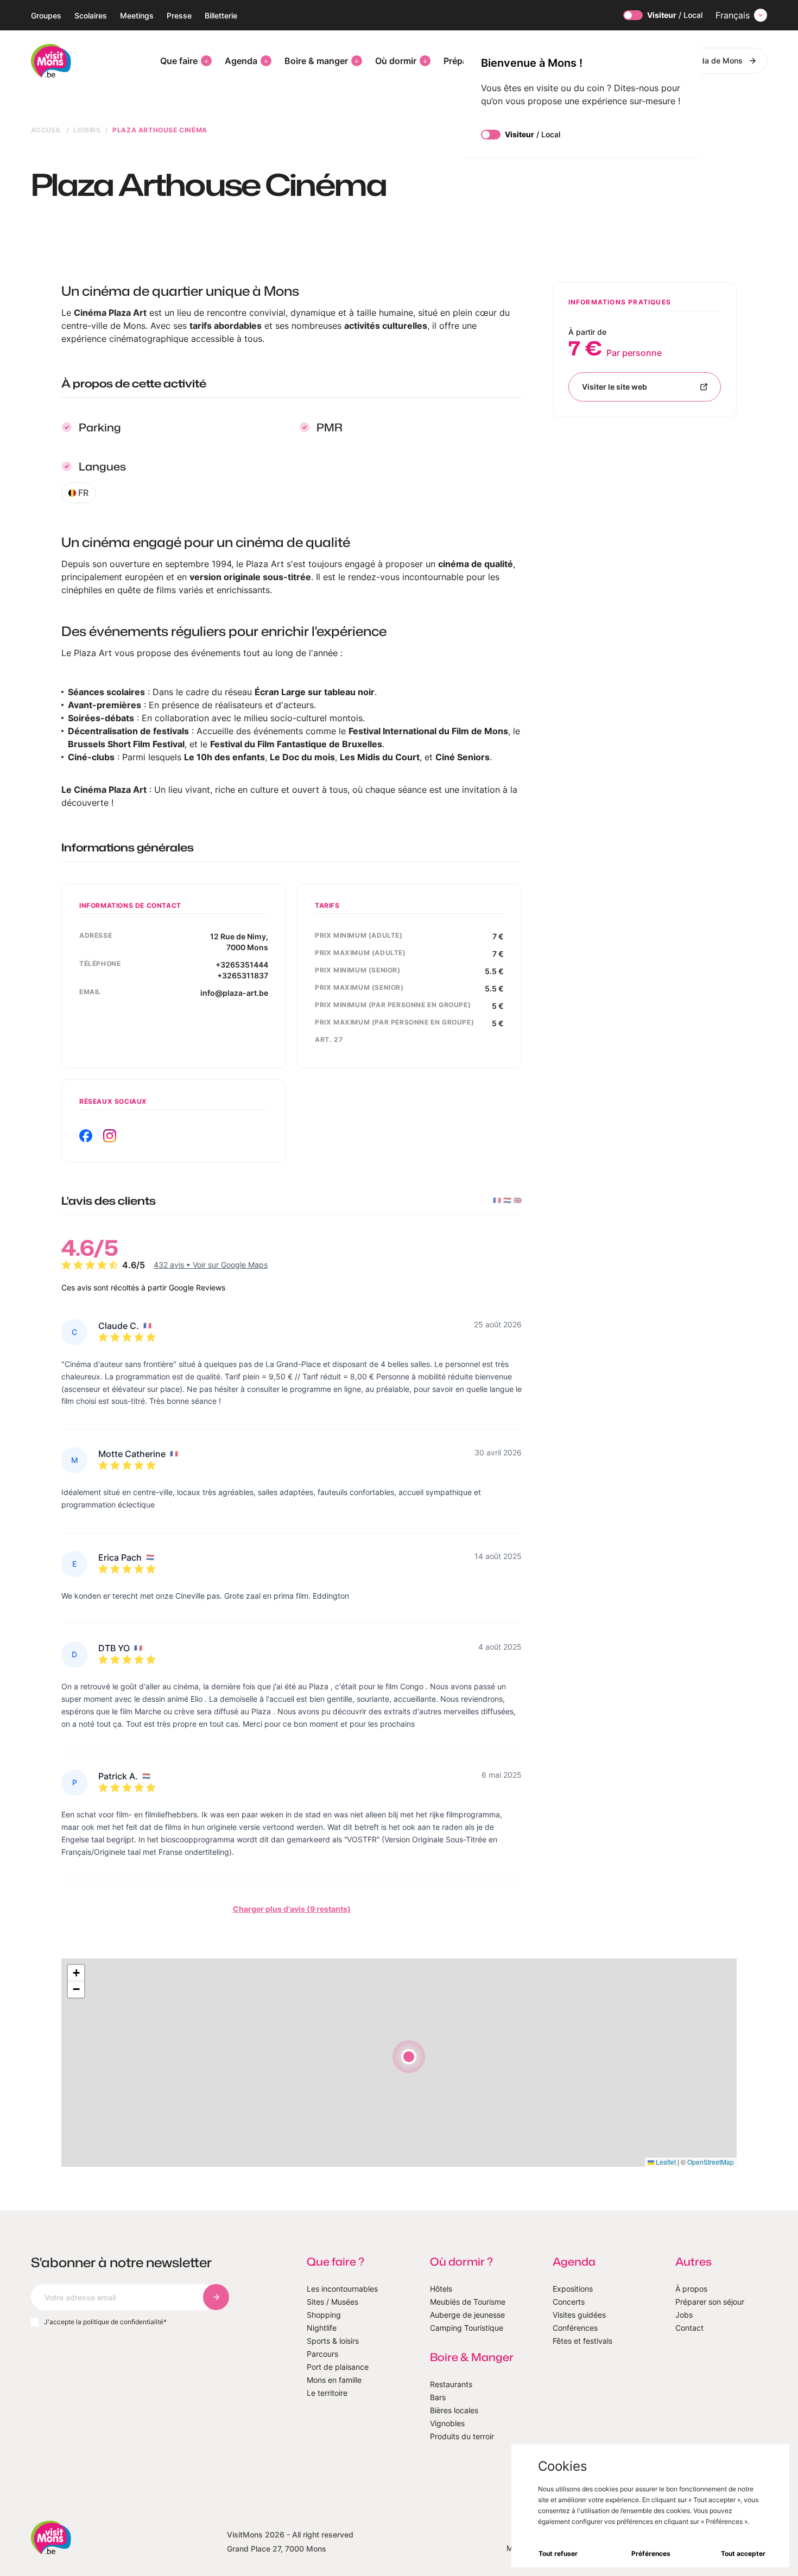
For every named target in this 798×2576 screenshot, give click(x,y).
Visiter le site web (615, 387)
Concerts (569, 2302)
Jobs (684, 2315)
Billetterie (221, 15)
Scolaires (91, 15)
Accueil (46, 130)
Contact (689, 2328)
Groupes (46, 15)
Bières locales (454, 2410)
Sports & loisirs (333, 2341)
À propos (691, 2289)
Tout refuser (558, 2553)
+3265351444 (242, 965)
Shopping (324, 2315)
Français (733, 15)
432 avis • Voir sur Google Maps (211, 1265)
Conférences (575, 2328)
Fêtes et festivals (582, 2341)
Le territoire (327, 2393)
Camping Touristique (467, 2328)
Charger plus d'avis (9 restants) (292, 1909)
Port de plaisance (338, 2367)
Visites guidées (579, 2315)
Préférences (651, 2553)
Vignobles (447, 2423)
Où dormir (396, 61)
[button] (409, 2057)
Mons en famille (334, 2380)
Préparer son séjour (710, 2302)
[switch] (633, 15)
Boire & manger (316, 61)
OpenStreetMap (711, 2162)
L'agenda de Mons (710, 61)
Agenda (241, 61)
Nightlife (322, 2328)
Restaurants (451, 2384)
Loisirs (87, 130)
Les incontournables (342, 2289)
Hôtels (441, 2289)
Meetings (137, 15)
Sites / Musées (332, 2302)
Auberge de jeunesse (467, 2315)
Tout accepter (743, 2553)
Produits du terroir (462, 2436)
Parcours (322, 2354)
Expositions (573, 2289)
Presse (179, 15)
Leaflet (665, 2162)
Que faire (179, 61)
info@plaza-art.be (234, 993)
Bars (438, 2397)
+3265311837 (243, 975)
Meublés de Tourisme (468, 2302)
